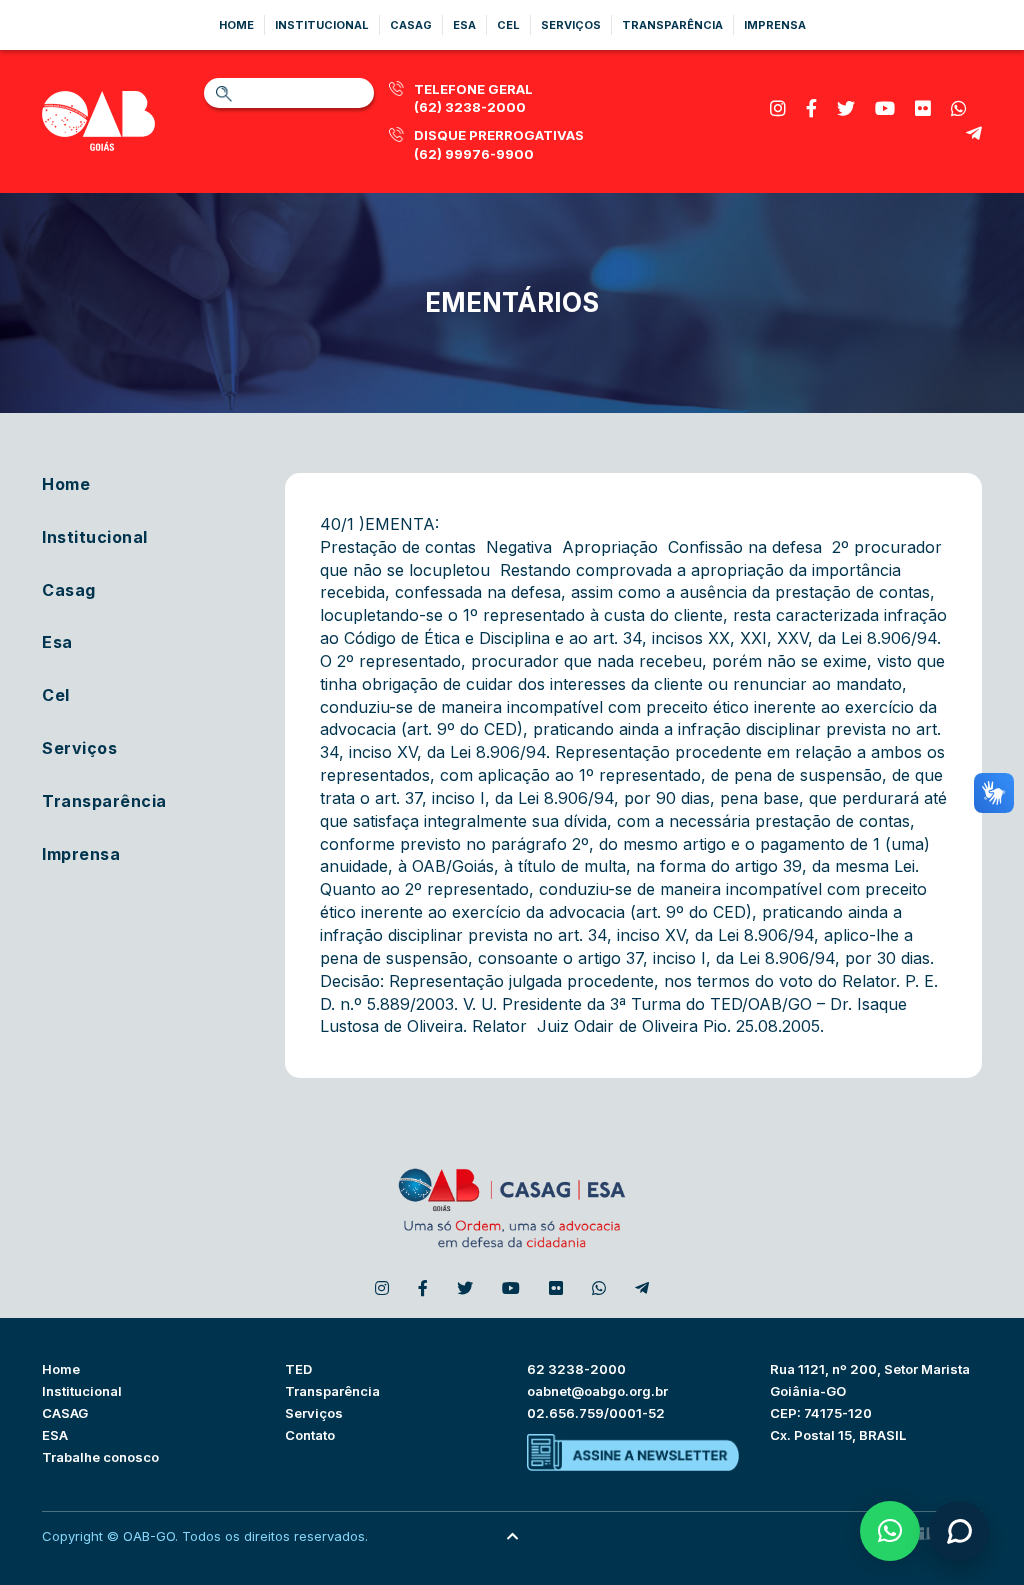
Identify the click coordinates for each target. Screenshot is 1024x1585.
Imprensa (775, 25)
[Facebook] (811, 108)
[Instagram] (778, 108)
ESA (55, 1435)
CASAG (65, 1413)
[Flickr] (923, 108)
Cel (508, 25)
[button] (890, 1531)
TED (298, 1369)
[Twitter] (846, 108)
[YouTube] (885, 108)
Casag (411, 25)
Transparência (672, 25)
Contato (310, 1435)
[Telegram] (974, 133)
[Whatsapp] (959, 108)
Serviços (571, 25)
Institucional (322, 25)
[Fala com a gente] (959, 1531)
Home (236, 25)
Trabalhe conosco (100, 1457)
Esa (464, 25)
